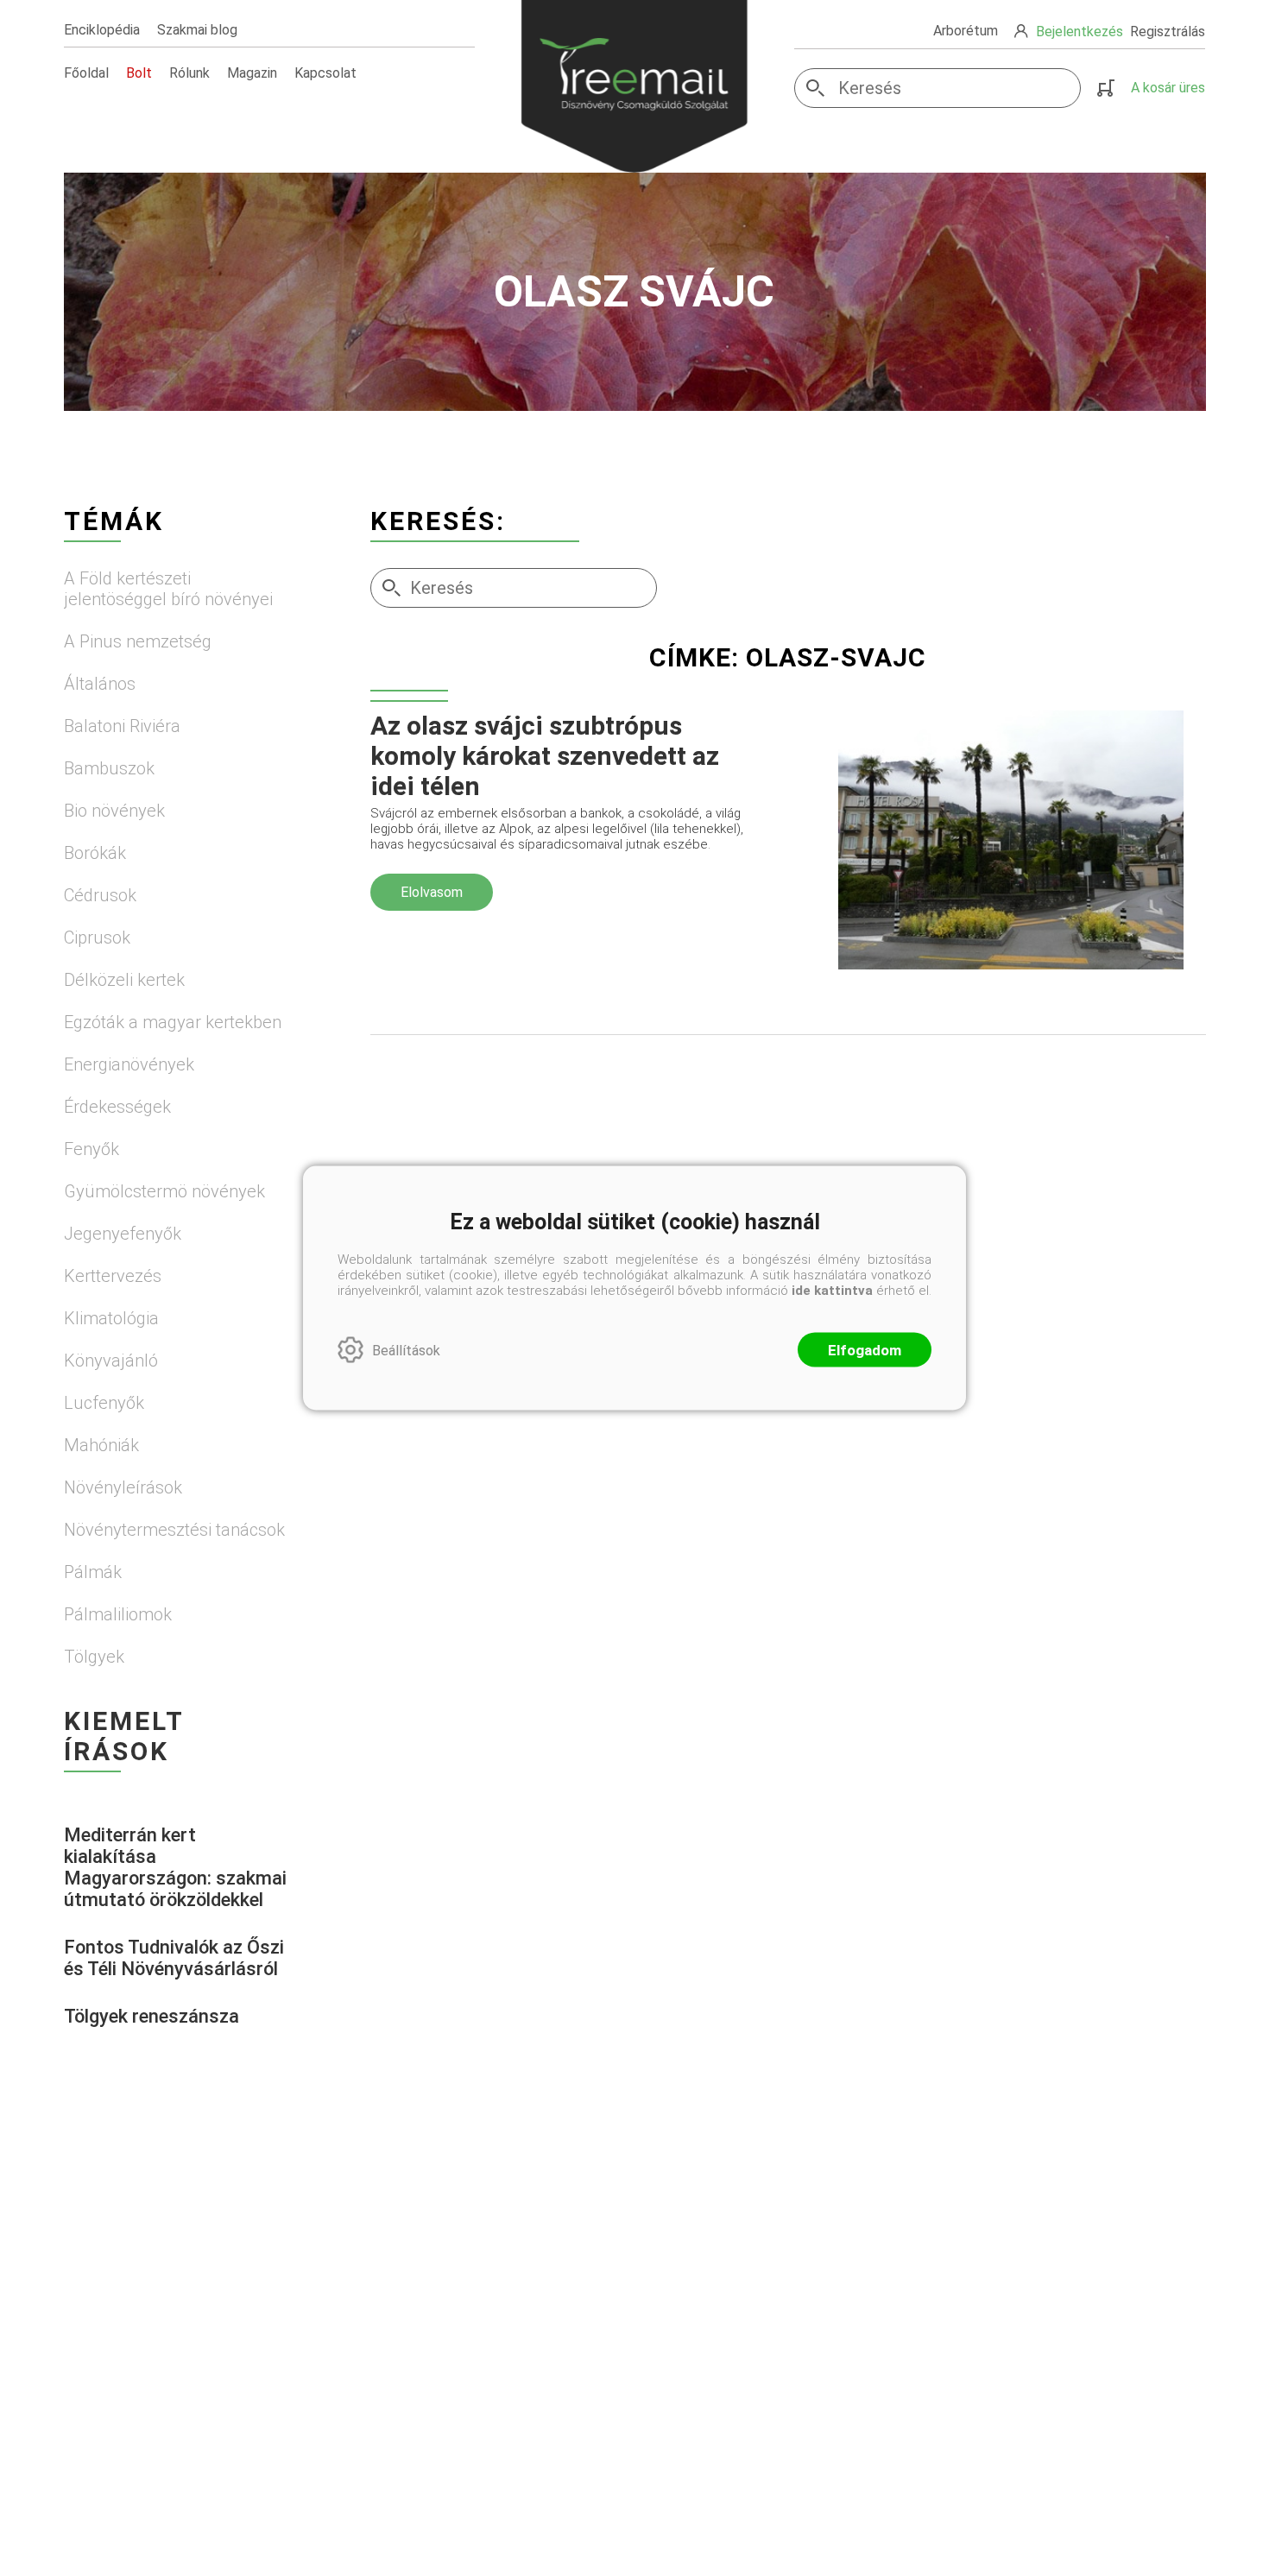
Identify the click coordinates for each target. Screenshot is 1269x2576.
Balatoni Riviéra (122, 726)
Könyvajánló (111, 1361)
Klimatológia (111, 1318)
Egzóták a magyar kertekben (173, 1022)
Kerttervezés (113, 1276)
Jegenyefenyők (123, 1234)
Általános (100, 684)
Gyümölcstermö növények (164, 1191)
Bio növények (114, 811)
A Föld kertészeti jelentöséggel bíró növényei (168, 589)
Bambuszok (109, 768)
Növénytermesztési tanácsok (174, 1530)
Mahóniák (101, 1445)
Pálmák (93, 1572)
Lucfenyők (104, 1403)
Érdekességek (117, 1107)
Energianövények (129, 1064)
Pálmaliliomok (118, 1614)
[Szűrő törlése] (788, 701)
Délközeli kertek (124, 980)
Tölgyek (94, 1657)
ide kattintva (832, 1291)
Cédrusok (100, 895)
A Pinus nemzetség (138, 641)
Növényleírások (123, 1487)
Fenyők (92, 1149)
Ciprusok (97, 938)
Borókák (95, 853)
